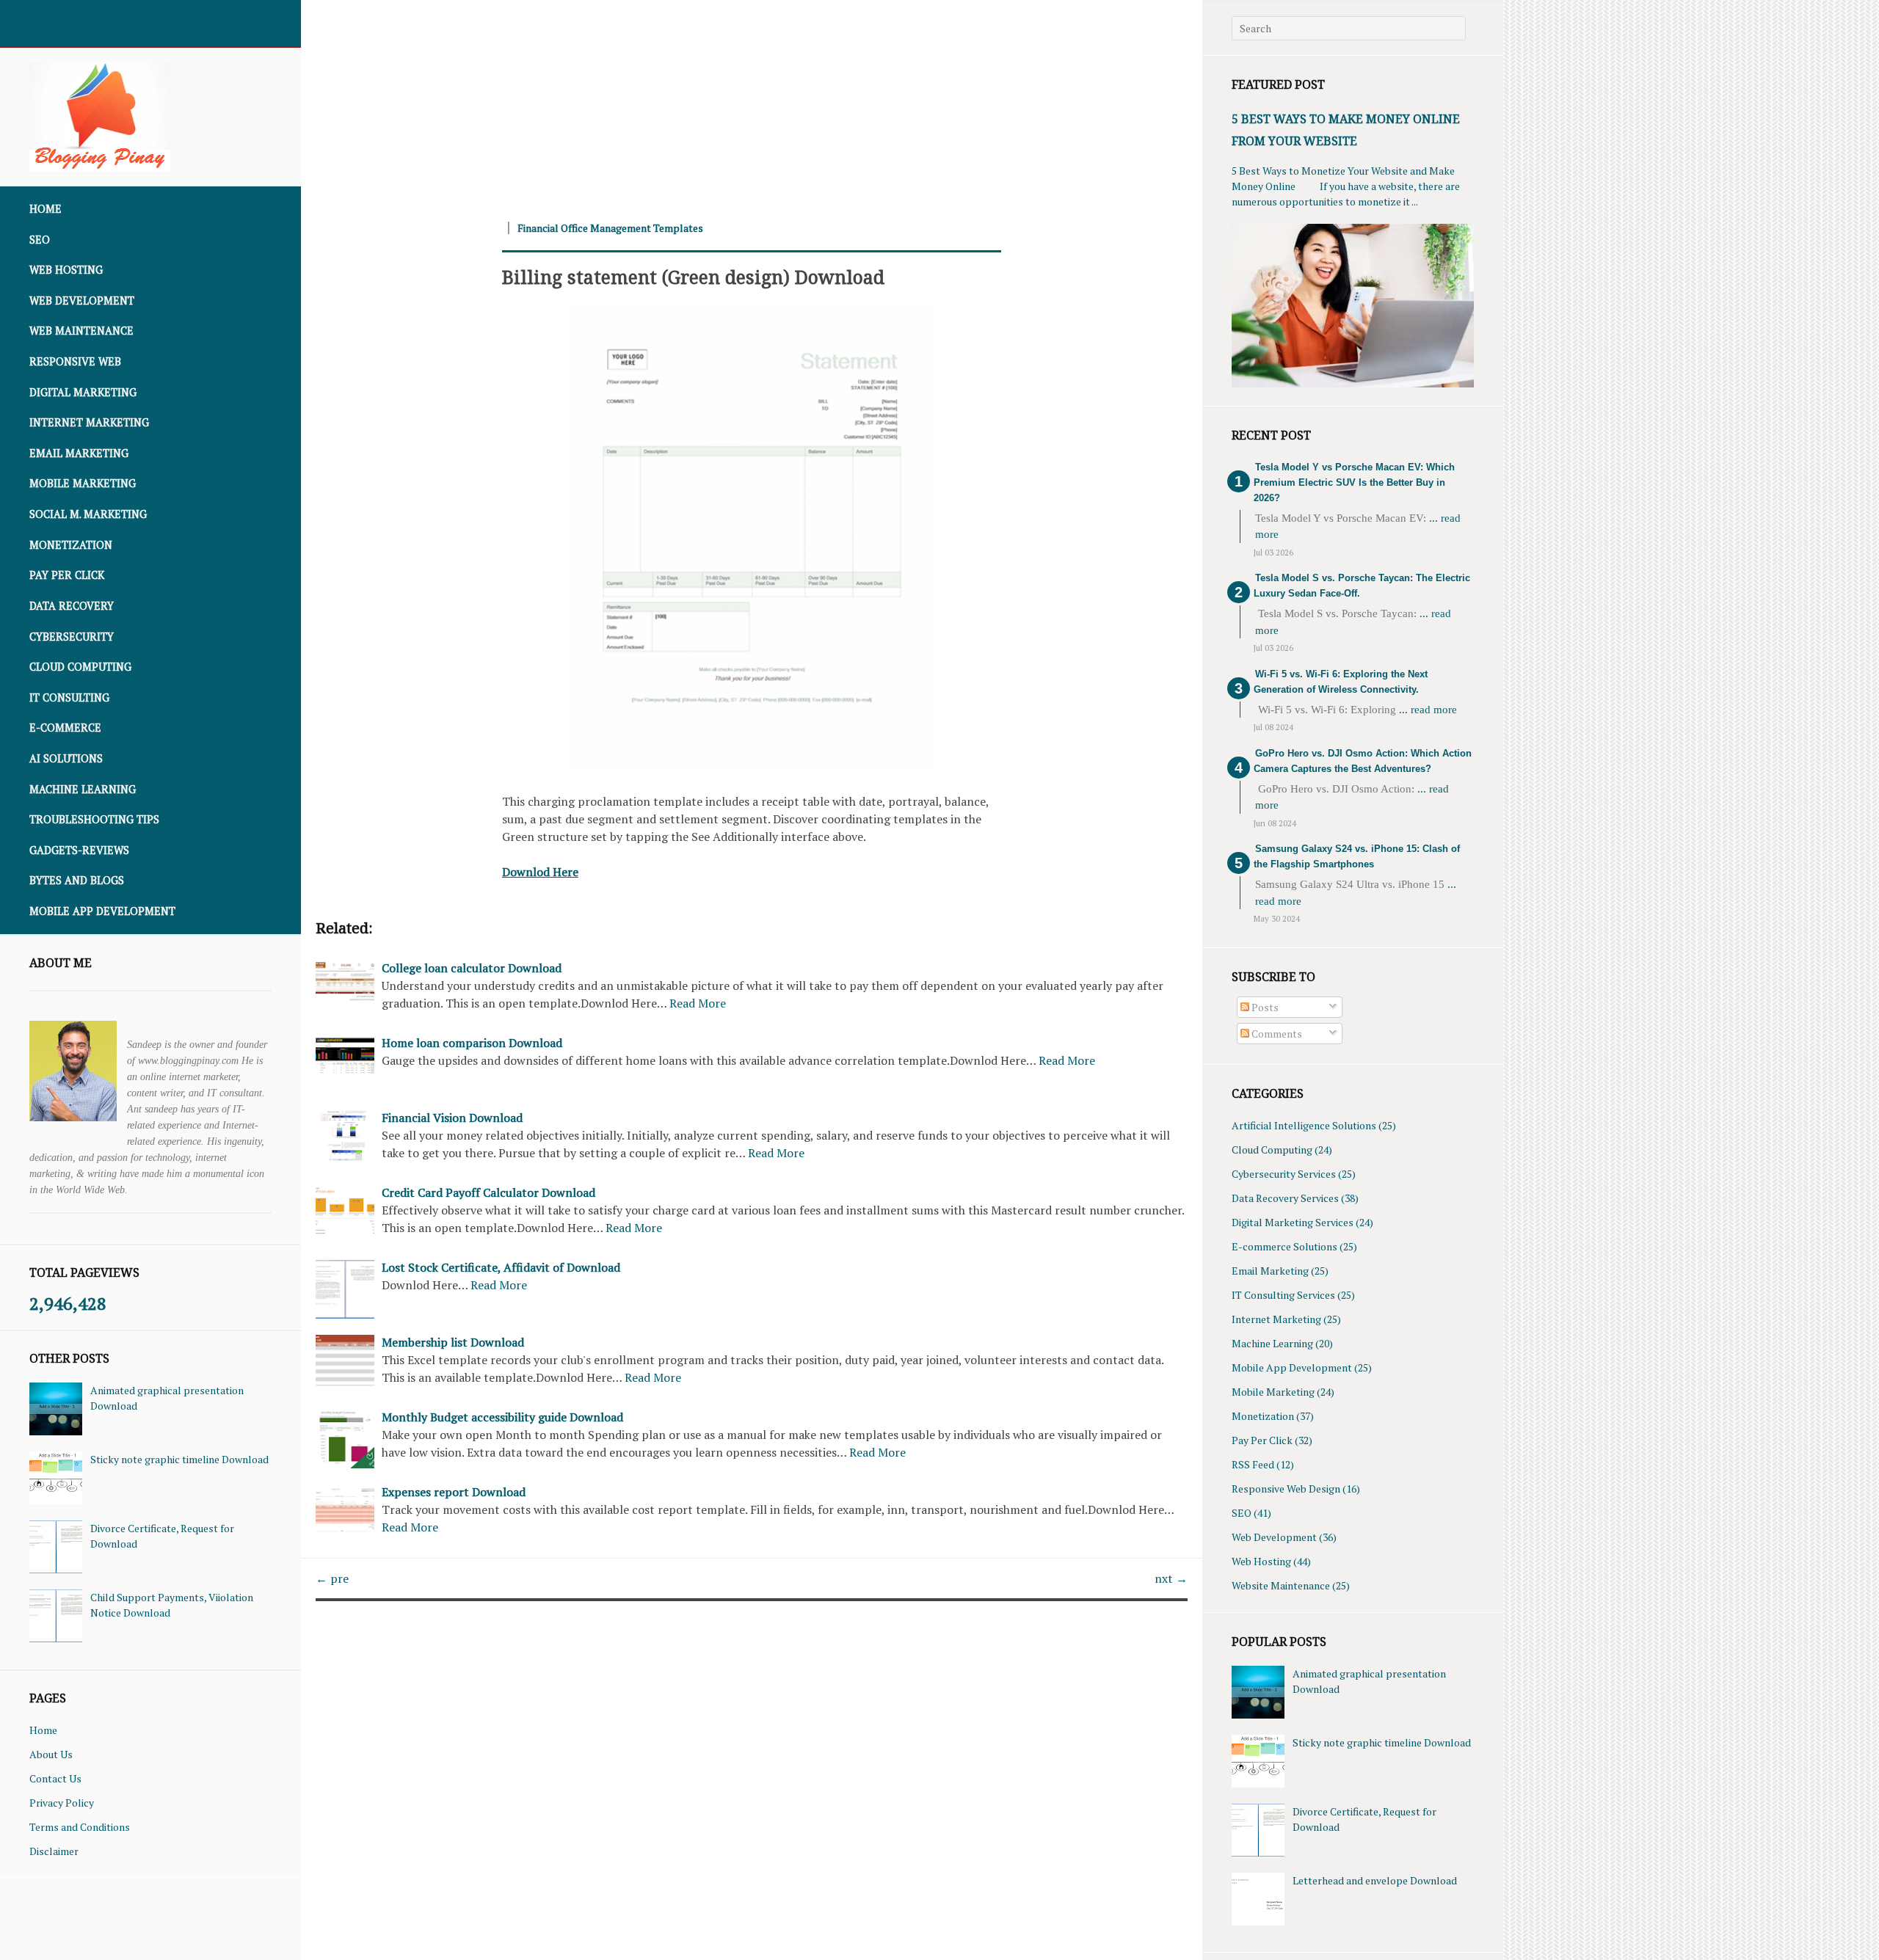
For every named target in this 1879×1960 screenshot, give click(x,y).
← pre (332, 1578)
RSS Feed (1253, 1464)
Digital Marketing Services (1293, 1222)
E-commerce (65, 728)
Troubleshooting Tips (94, 819)
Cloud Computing (80, 667)
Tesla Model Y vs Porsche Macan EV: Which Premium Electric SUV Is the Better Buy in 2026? (1354, 482)
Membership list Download (453, 1342)
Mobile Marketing (83, 483)
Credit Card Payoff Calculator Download (488, 1192)
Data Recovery (72, 606)
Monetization (71, 545)
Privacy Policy (62, 1803)
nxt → (1171, 1578)
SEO (40, 240)
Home (46, 209)
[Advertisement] (741, 103)
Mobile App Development (102, 911)
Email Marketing (79, 453)
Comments (1276, 1034)
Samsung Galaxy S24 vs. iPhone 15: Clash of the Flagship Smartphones (1357, 856)
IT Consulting (69, 697)
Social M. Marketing (88, 514)
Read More (698, 1003)
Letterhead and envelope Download (1375, 1880)
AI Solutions (66, 758)
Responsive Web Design (1286, 1489)
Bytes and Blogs (77, 880)
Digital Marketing (83, 392)
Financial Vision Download (452, 1118)
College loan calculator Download (472, 968)
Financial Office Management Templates (610, 228)
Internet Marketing (89, 422)
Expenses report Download (454, 1492)
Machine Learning (83, 789)
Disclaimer (54, 1851)
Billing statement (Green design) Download (693, 277)
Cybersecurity (72, 637)
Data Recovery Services (1285, 1198)
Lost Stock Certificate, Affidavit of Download (501, 1267)
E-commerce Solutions (1284, 1246)
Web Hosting (66, 270)
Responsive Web (75, 361)
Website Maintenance (1281, 1585)
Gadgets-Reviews (79, 850)
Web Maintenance (81, 331)
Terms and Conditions (80, 1827)
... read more (1428, 710)
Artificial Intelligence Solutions (1304, 1125)
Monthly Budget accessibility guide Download (502, 1417)
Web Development (82, 300)
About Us (51, 1754)
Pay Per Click (67, 575)
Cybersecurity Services (1284, 1174)
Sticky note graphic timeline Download (179, 1459)
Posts (1264, 1007)
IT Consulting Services (1283, 1295)
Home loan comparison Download (472, 1043)
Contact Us (55, 1778)
